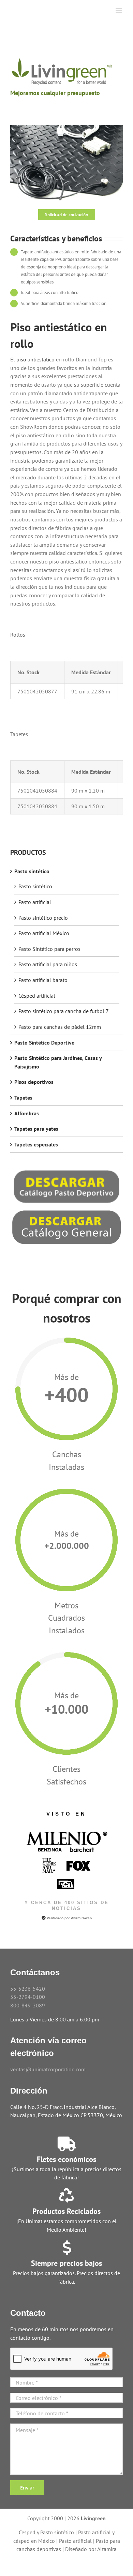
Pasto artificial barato (43, 980)
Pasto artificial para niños (48, 964)
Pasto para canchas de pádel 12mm (60, 1027)
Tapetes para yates (36, 1129)
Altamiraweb (81, 1918)
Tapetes (23, 1098)
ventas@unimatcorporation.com (48, 2069)
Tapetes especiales (36, 1144)
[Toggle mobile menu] (119, 11)
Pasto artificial (35, 902)
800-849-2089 (28, 2005)
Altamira (107, 2549)
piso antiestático (35, 359)
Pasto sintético (32, 871)
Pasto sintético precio (43, 918)
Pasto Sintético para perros (49, 949)
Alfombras (27, 1113)
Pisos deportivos (34, 1082)
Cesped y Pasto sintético (46, 2532)
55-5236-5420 (28, 1989)
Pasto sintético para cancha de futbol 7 (64, 1011)
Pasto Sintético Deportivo (45, 1043)
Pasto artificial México (44, 933)
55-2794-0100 (28, 1997)
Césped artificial (37, 996)
